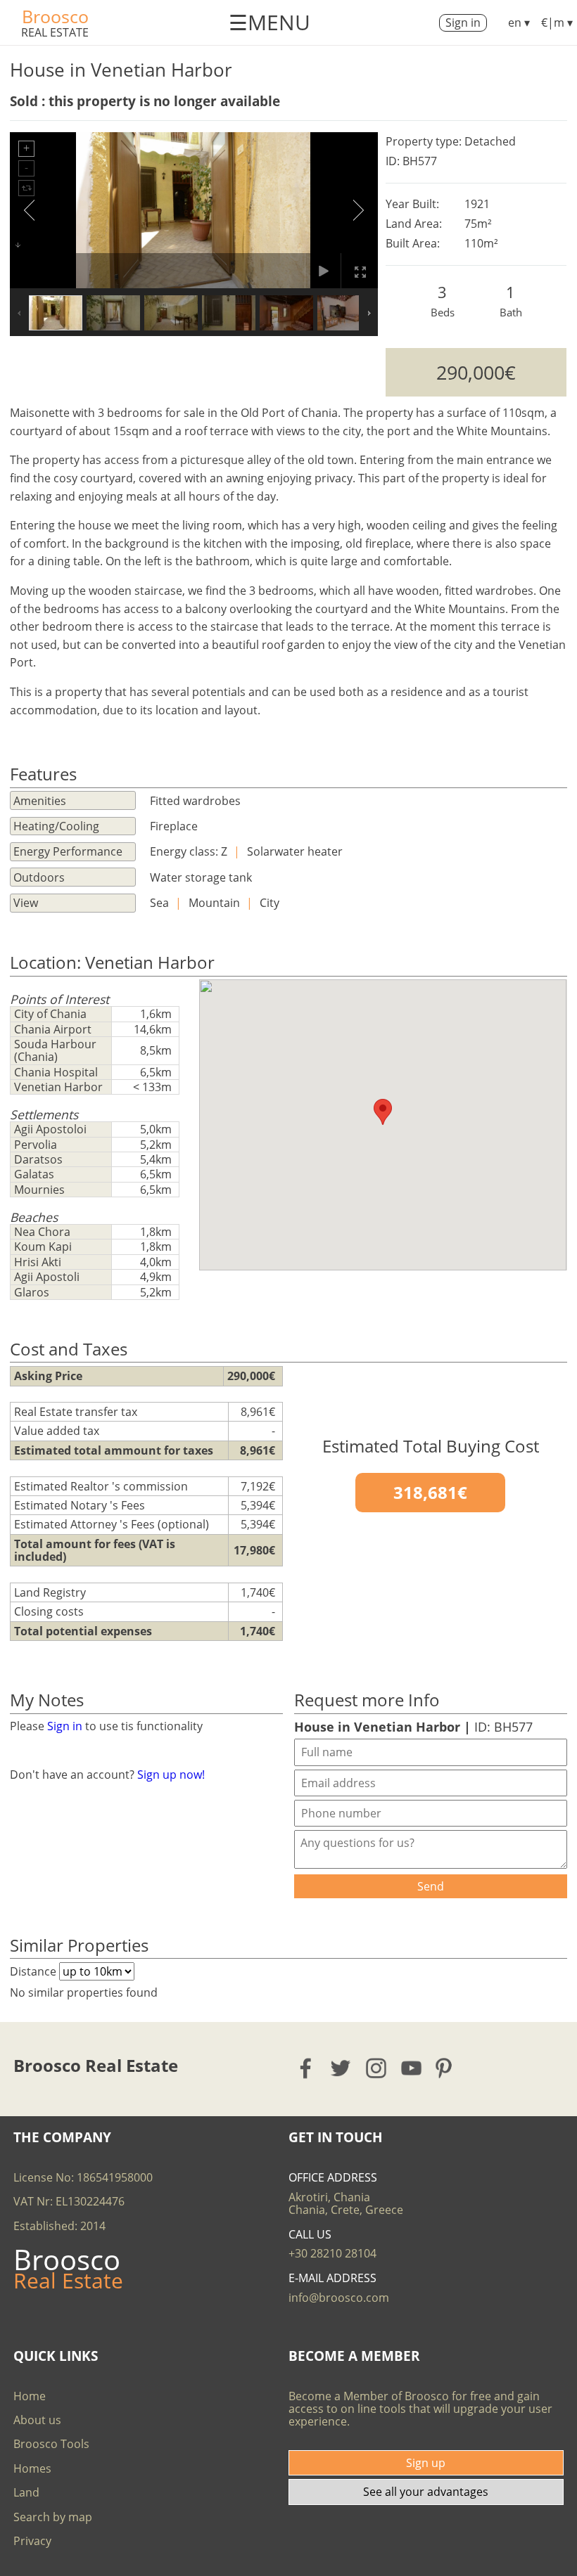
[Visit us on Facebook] (306, 2068)
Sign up (426, 2463)
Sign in (463, 22)
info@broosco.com (339, 2298)
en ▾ (519, 22)
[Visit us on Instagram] (377, 2068)
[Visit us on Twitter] (342, 2068)
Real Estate (55, 32)
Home (30, 2396)
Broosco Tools (51, 2444)
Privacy (32, 2541)
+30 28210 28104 (332, 2253)
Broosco (55, 16)
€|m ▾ (557, 22)
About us (37, 2420)
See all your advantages (426, 2492)
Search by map (53, 2517)
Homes (32, 2468)
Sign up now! (171, 1775)
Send (431, 1886)
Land (26, 2492)
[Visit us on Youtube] (412, 2068)
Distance (34, 1971)
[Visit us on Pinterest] (448, 2068)
